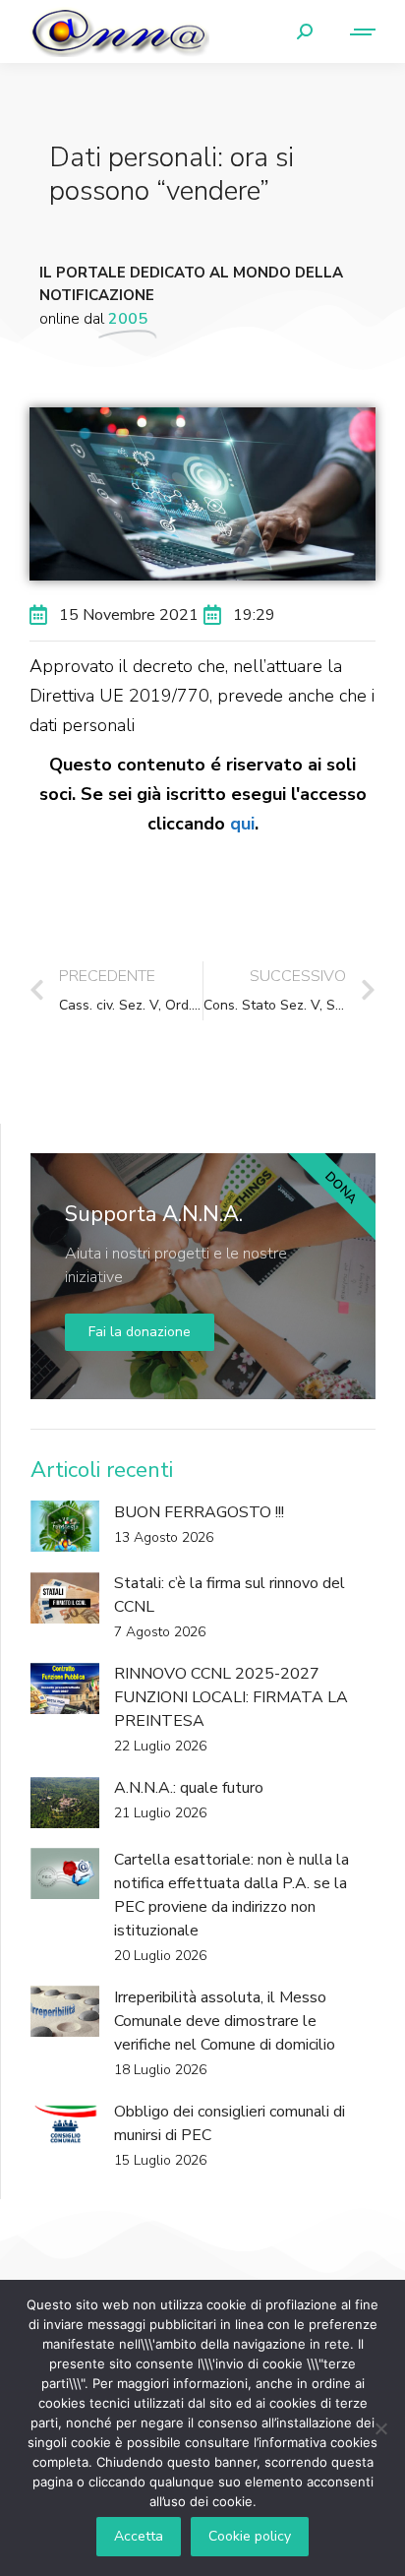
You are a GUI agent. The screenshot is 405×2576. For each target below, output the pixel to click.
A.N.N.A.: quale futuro (189, 1788)
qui (242, 824)
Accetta (139, 2536)
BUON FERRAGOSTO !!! (199, 1512)
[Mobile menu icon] (354, 32)
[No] (380, 2428)
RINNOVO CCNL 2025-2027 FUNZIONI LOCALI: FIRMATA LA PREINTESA (231, 1697)
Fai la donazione (140, 1332)
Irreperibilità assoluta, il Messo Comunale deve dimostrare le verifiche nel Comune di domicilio (225, 2021)
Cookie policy (250, 2536)
